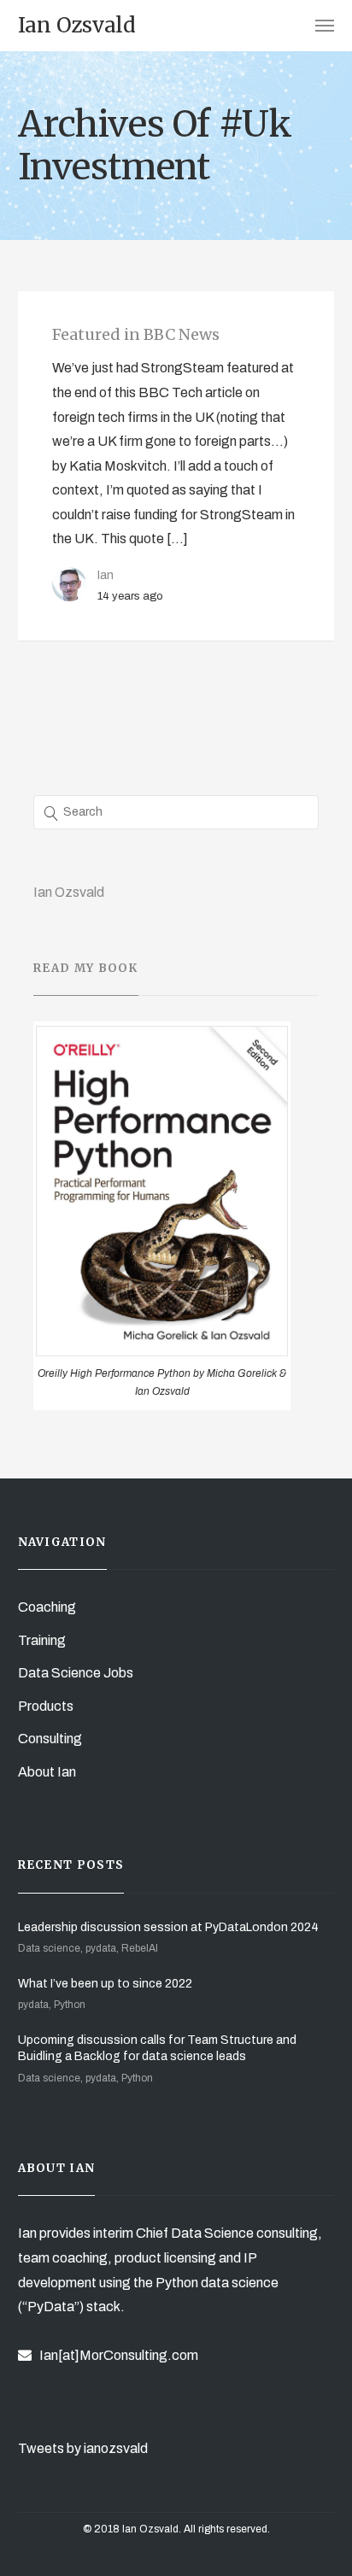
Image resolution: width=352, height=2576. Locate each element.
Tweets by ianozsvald (83, 2448)
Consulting (50, 1739)
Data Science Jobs (76, 1673)
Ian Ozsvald (69, 892)
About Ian (47, 1772)
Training (42, 1640)
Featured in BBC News (136, 334)
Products (46, 1706)
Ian (106, 575)
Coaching (47, 1607)
